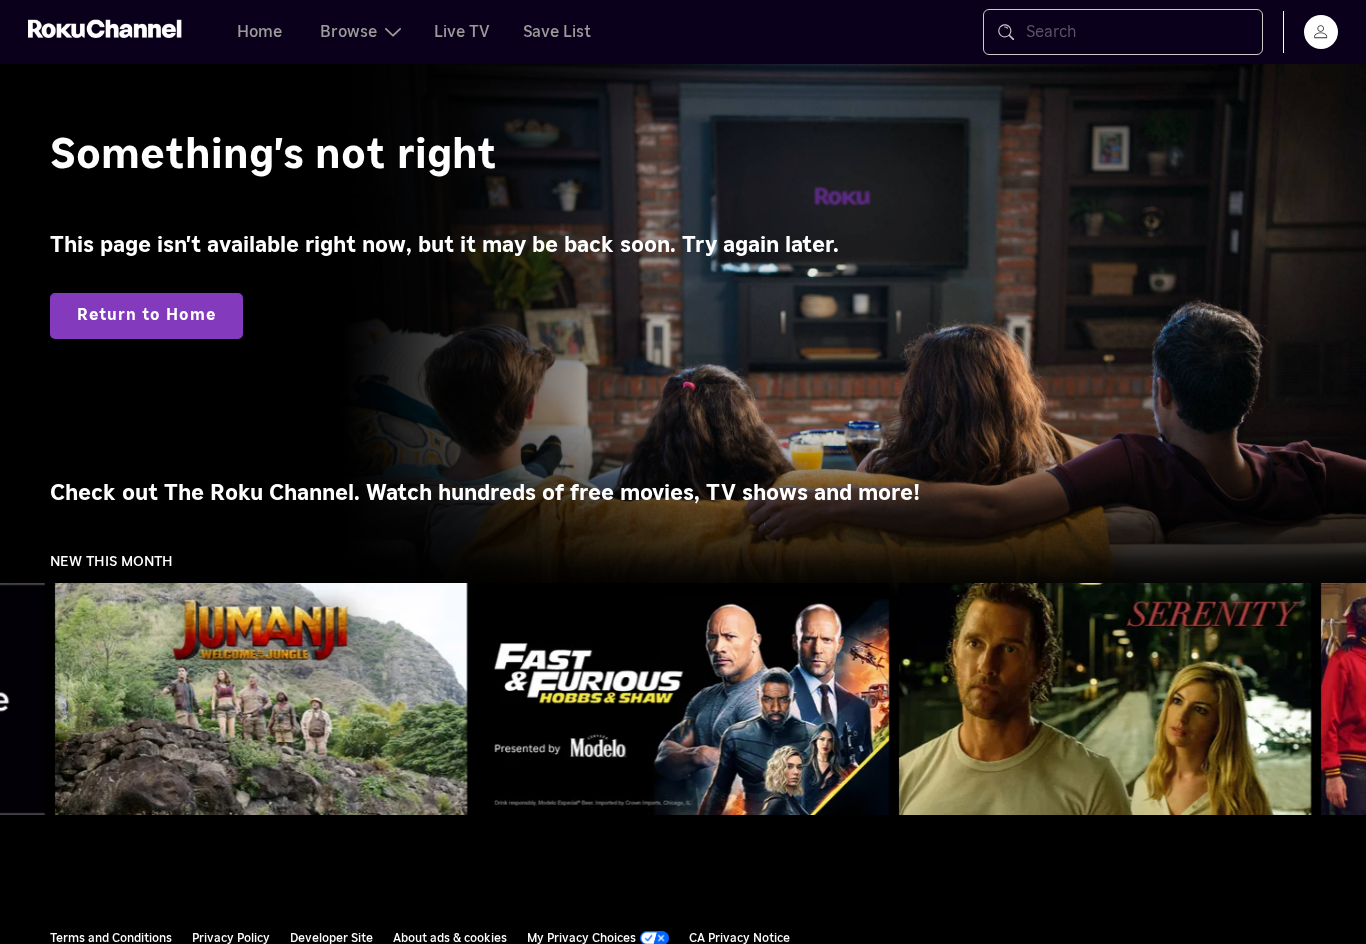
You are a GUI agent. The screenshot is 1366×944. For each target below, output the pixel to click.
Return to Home (146, 315)
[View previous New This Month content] (25, 699)
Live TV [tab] (462, 32)
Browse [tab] (348, 32)
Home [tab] (259, 32)
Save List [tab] (557, 32)
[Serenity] (1105, 699)
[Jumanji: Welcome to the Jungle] (261, 699)
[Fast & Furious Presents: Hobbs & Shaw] (683, 699)
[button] (265, 699)
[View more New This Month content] (1341, 699)
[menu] (1321, 32)
